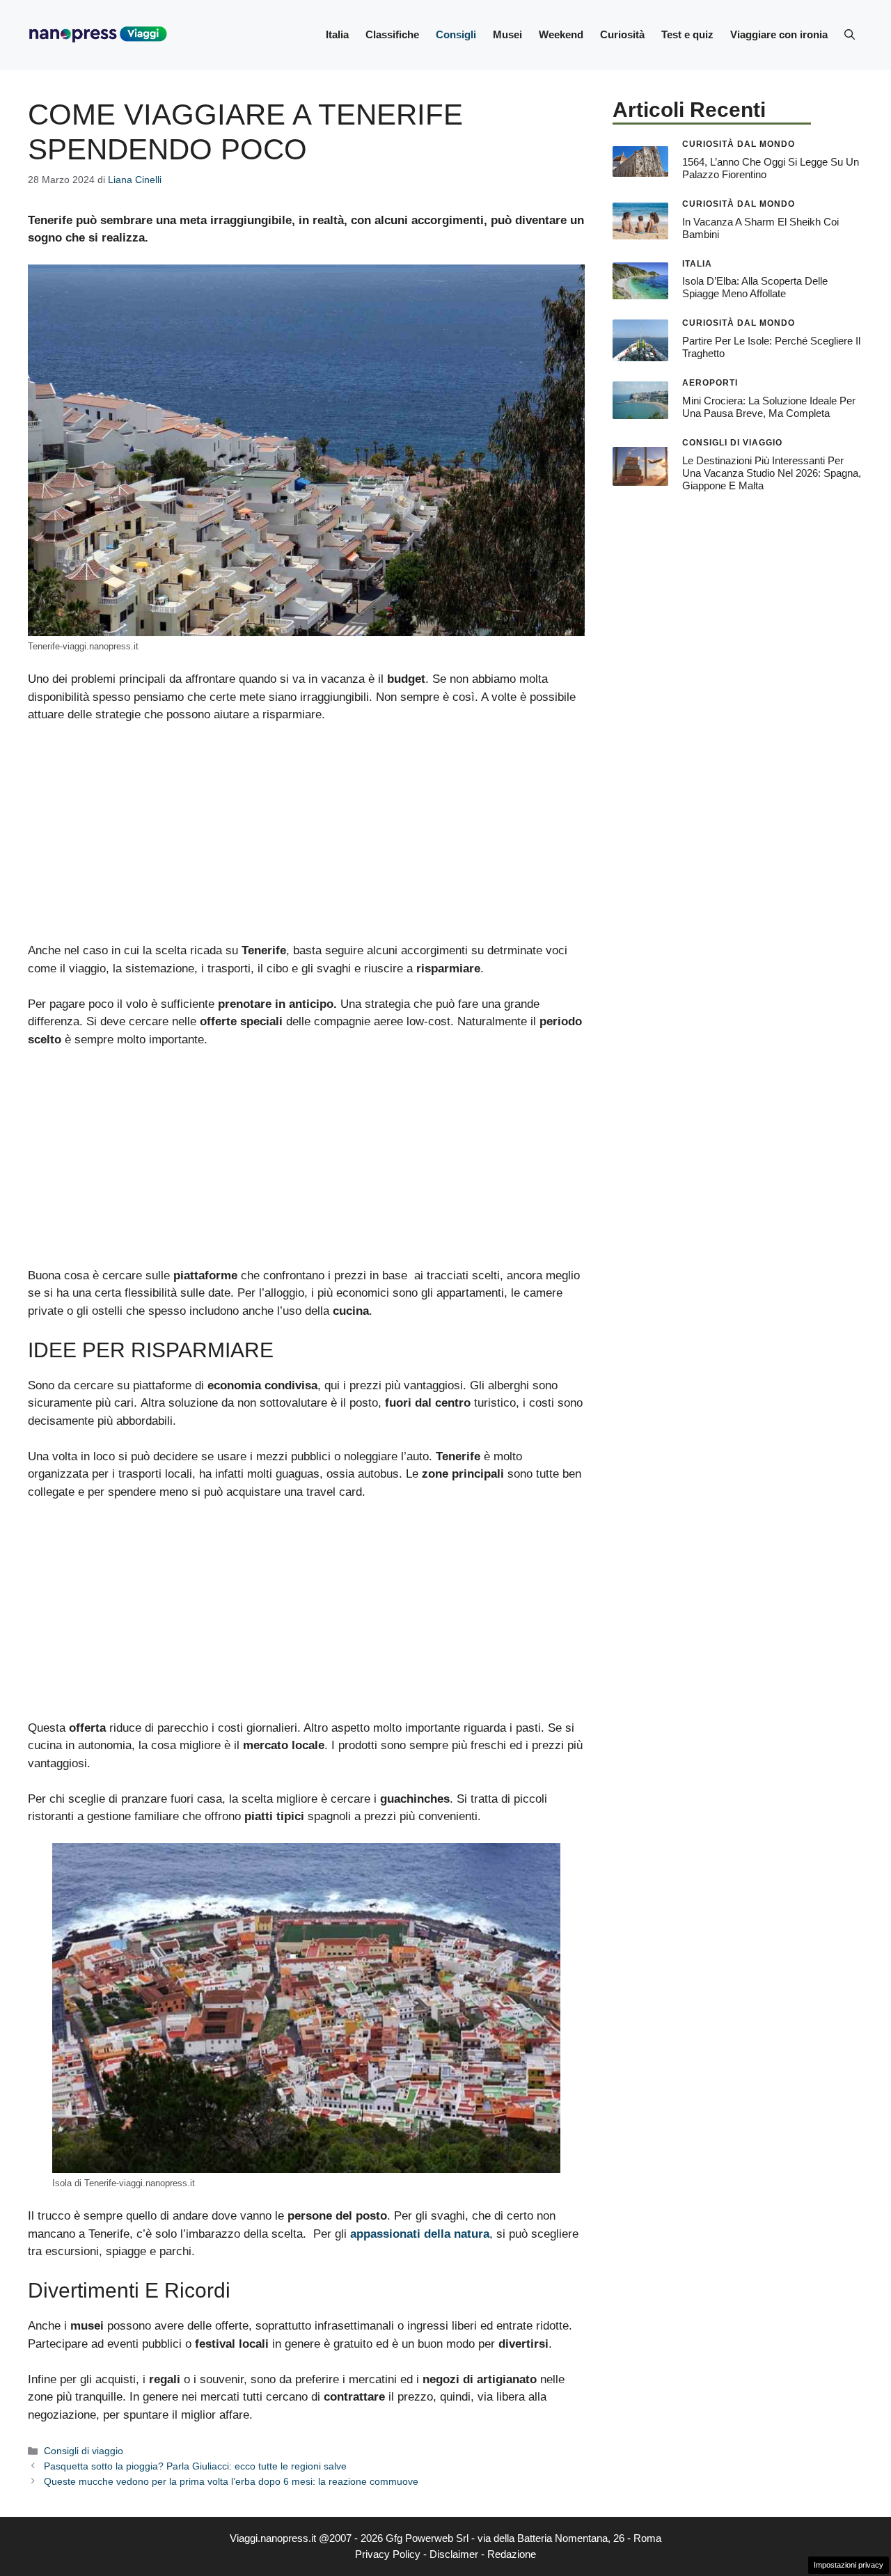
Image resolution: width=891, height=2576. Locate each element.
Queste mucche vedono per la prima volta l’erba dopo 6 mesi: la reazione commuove (231, 2481)
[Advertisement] (306, 839)
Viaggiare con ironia (779, 34)
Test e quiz (687, 34)
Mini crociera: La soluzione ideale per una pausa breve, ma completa (769, 407)
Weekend (561, 34)
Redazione (512, 2554)
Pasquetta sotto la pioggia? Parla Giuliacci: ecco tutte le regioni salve (195, 2466)
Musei (507, 34)
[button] (850, 35)
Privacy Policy (388, 2554)
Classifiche (392, 34)
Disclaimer (454, 2554)
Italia (337, 34)
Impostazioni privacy (849, 2565)
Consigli (456, 34)
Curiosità (622, 34)
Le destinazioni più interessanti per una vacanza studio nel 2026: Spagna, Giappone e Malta (772, 473)
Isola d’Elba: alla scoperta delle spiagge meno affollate (755, 287)
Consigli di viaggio (84, 2451)
